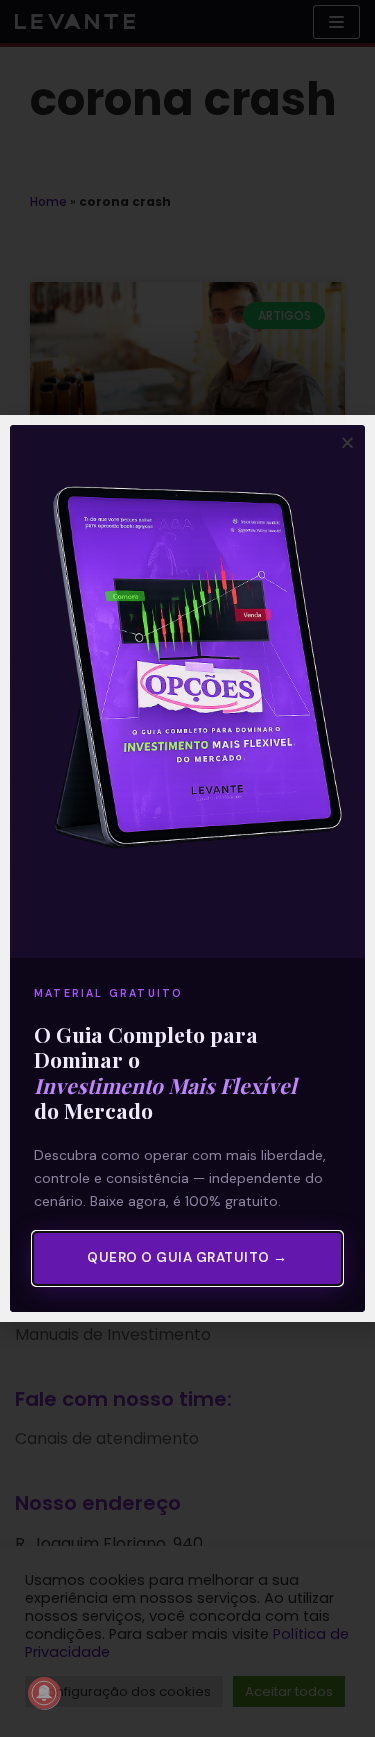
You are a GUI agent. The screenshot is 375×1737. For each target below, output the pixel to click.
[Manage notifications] (44, 1693)
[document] (187, 868)
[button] (347, 442)
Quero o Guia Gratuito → (187, 1257)
